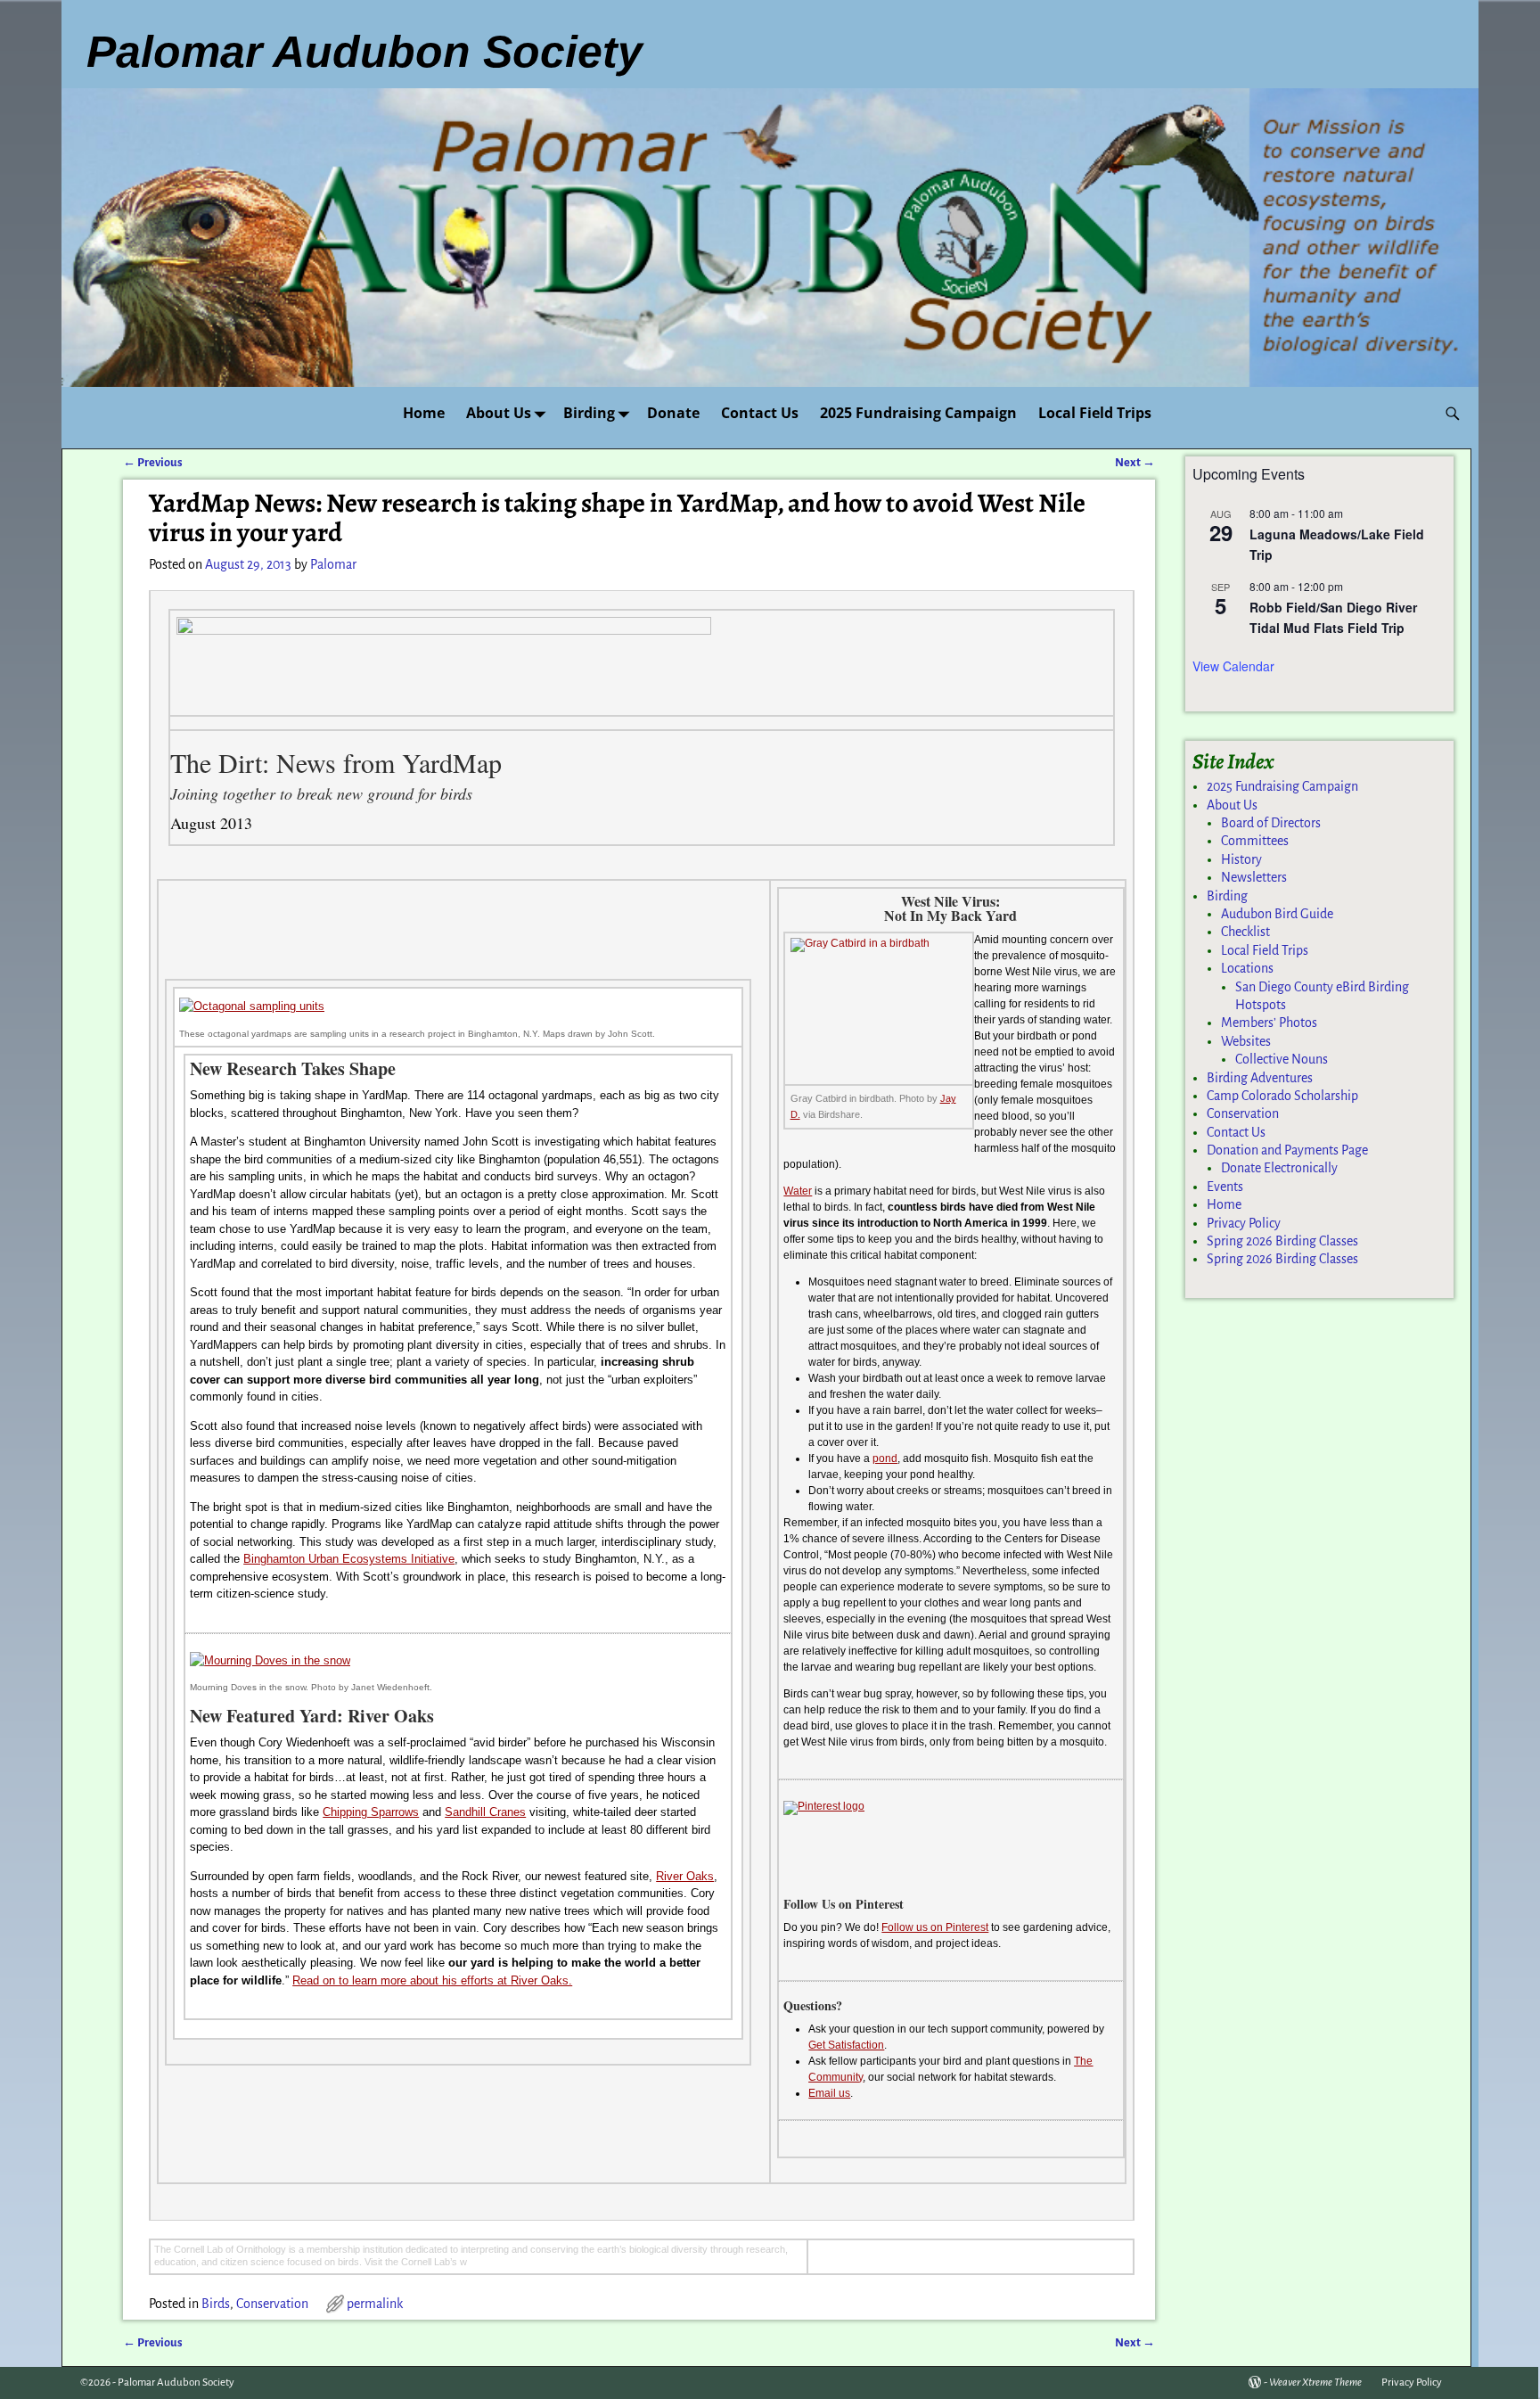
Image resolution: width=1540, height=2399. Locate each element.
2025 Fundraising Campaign (918, 413)
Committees (1255, 841)
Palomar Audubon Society (176, 2383)
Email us (829, 2093)
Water (798, 1191)
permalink (375, 2304)
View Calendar (1233, 666)
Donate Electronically (1279, 1168)
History (1241, 859)
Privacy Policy (1244, 1223)
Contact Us (760, 413)
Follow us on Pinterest (935, 1927)
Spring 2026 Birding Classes (1282, 1241)
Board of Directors (1271, 823)
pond (885, 1458)
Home (424, 413)
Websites (1246, 1041)
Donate (673, 413)
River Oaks (685, 1876)
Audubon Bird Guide (1277, 914)
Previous (153, 462)
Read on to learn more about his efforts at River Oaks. (432, 1980)
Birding (589, 413)
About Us (499, 413)
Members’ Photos (1269, 1023)
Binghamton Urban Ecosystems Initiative (349, 1559)
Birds (216, 2304)
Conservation (272, 2304)
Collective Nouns (1282, 1059)
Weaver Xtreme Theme (1315, 2383)
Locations (1247, 968)
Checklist (1245, 932)
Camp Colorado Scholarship (1282, 1096)
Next (1135, 462)
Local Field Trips (1095, 413)
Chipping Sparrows (371, 1812)
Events (1225, 1187)
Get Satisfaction (846, 2045)
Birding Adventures (1260, 1078)
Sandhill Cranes (485, 1812)
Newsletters (1254, 877)
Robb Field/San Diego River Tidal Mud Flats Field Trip (1333, 617)
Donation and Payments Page (1287, 1150)
